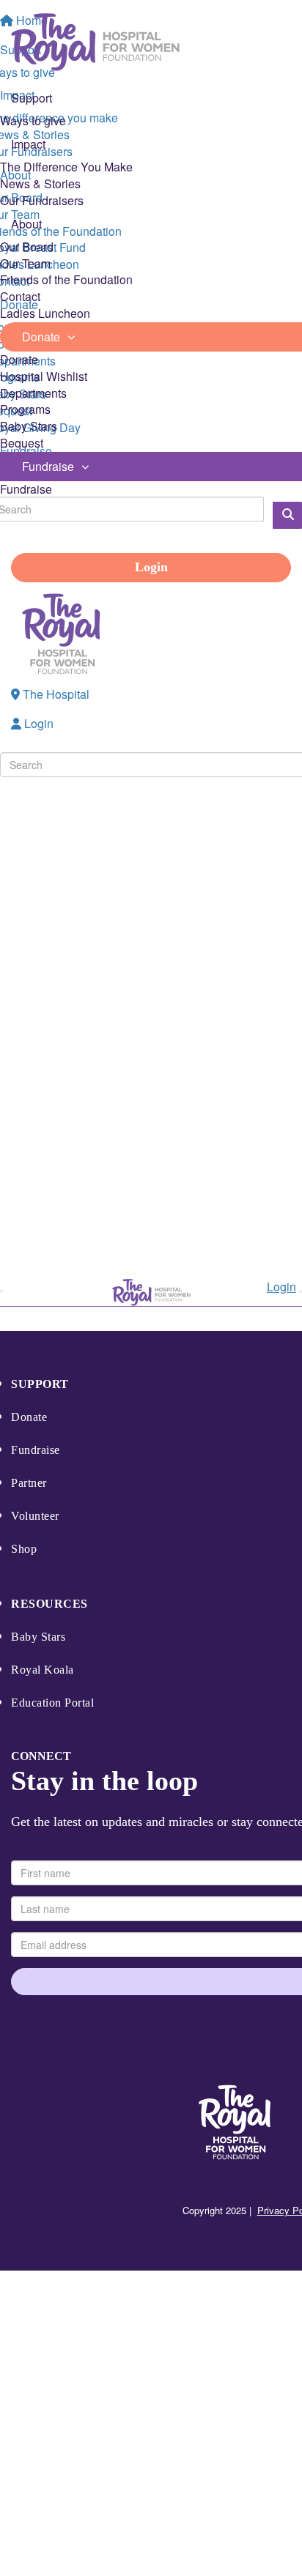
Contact (20, 296)
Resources (49, 1604)
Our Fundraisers (42, 200)
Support (40, 1384)
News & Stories (40, 183)
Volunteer (35, 1516)
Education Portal (52, 1703)
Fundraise (26, 489)
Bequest (22, 443)
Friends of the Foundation (66, 279)
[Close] (301, 1291)
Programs (25, 409)
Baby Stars (29, 426)
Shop (24, 1549)
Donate (19, 359)
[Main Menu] (1, 1291)
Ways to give (33, 120)
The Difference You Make (66, 167)
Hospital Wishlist (44, 376)
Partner (29, 1483)
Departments (33, 393)
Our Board (27, 246)
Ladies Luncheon (45, 313)
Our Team (25, 263)
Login (151, 567)
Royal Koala (43, 1670)
